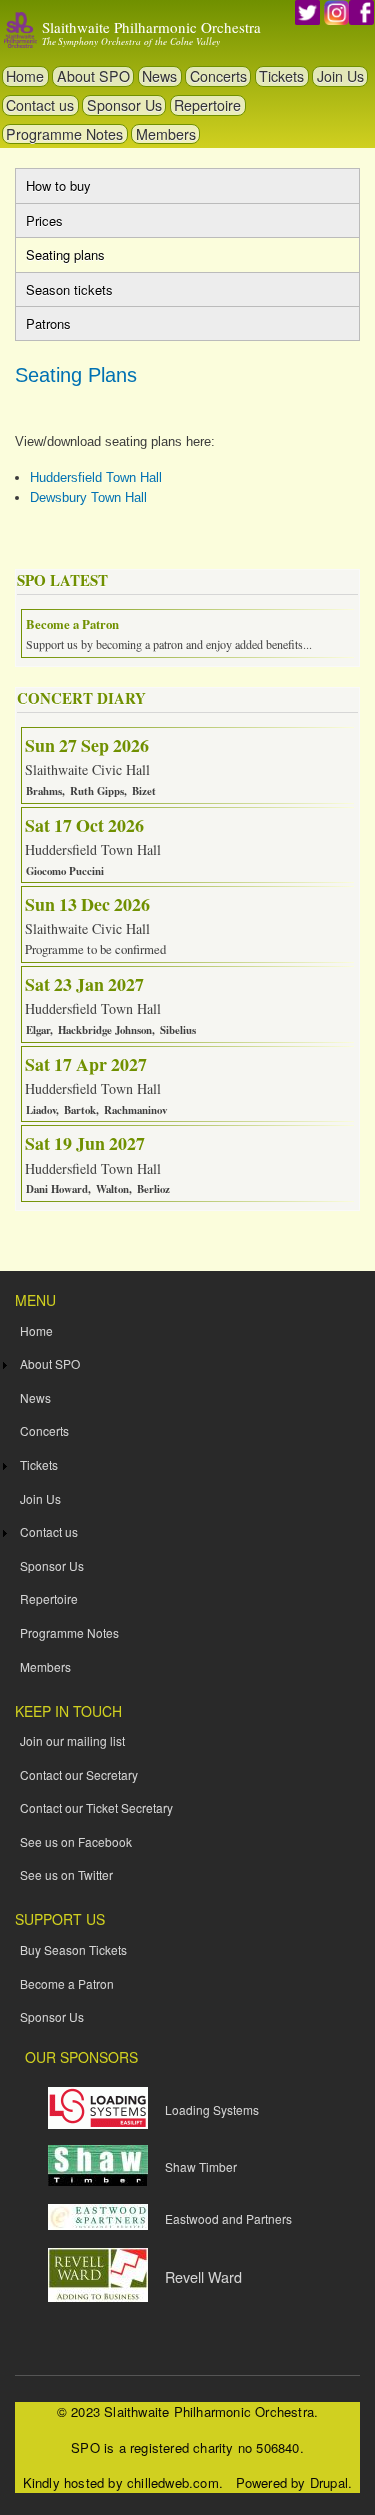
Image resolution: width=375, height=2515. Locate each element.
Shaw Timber (201, 2166)
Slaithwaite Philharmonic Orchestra (151, 27)
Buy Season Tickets (73, 1949)
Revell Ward (203, 2276)
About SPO (93, 76)
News (159, 76)
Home (25, 76)
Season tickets (69, 289)
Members (166, 134)
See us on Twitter (66, 1874)
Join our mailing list (72, 1740)
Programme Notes (64, 134)
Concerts (218, 76)
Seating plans (85, 258)
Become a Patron (67, 1983)
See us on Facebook (76, 1841)
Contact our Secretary (79, 1774)
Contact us (40, 105)
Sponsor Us (124, 105)
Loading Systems (212, 2109)
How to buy (58, 185)
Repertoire (207, 105)
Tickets (281, 76)
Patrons (48, 323)
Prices (44, 220)
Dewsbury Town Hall (88, 497)
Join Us (340, 76)
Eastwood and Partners (228, 2218)
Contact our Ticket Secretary (96, 1807)
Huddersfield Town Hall (96, 477)
